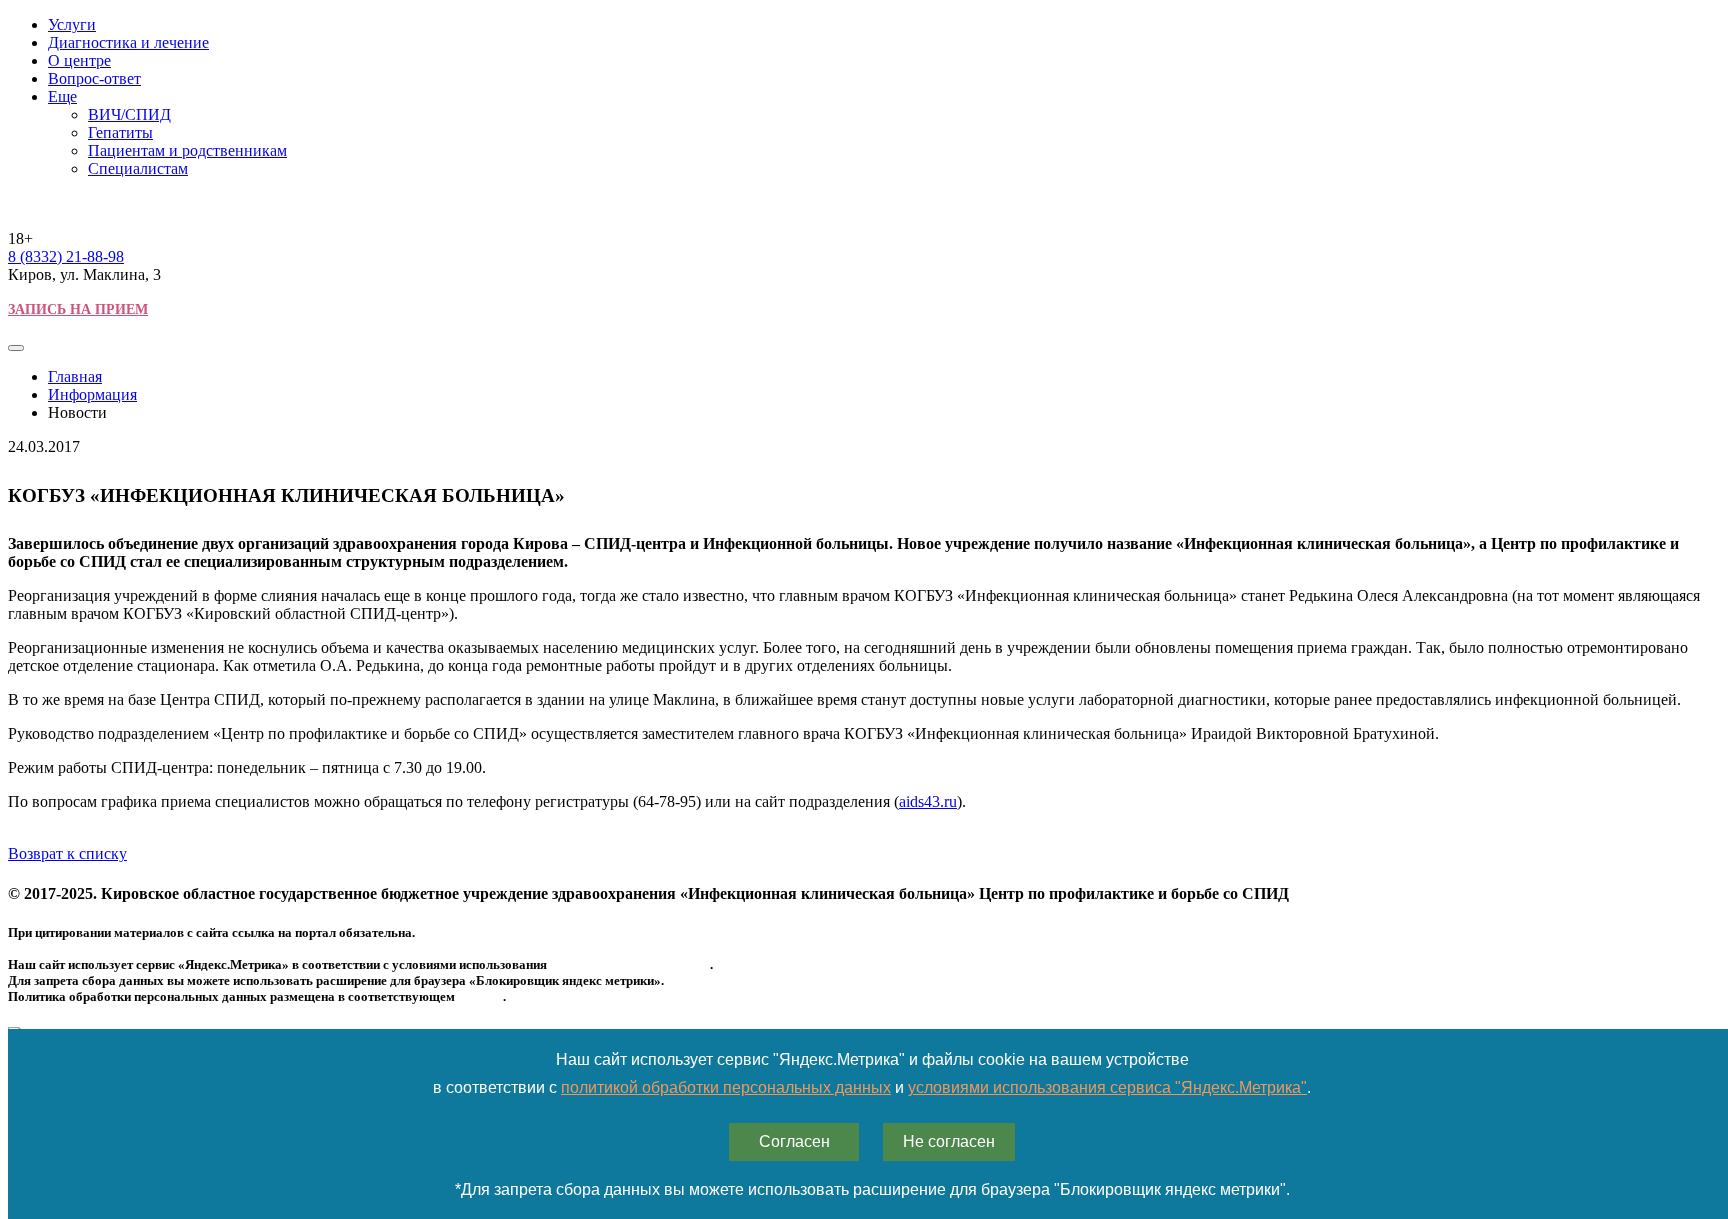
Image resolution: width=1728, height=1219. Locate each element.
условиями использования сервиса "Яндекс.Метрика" (1107, 1087)
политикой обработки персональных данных (726, 1087)
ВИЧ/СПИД (129, 114)
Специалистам (138, 168)
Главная (75, 376)
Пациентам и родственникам (187, 150)
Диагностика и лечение (128, 42)
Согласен (794, 1141)
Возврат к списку (67, 853)
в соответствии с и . (872, 1087)
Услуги (72, 24)
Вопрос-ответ (94, 78)
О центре (79, 60)
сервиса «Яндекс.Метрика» (630, 964)
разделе (480, 996)
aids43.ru (928, 801)
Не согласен (949, 1141)
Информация (92, 394)
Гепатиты (120, 132)
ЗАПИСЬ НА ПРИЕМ (78, 309)
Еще (62, 96)
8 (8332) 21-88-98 (66, 256)
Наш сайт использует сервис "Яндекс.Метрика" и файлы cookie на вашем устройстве (872, 1059)
